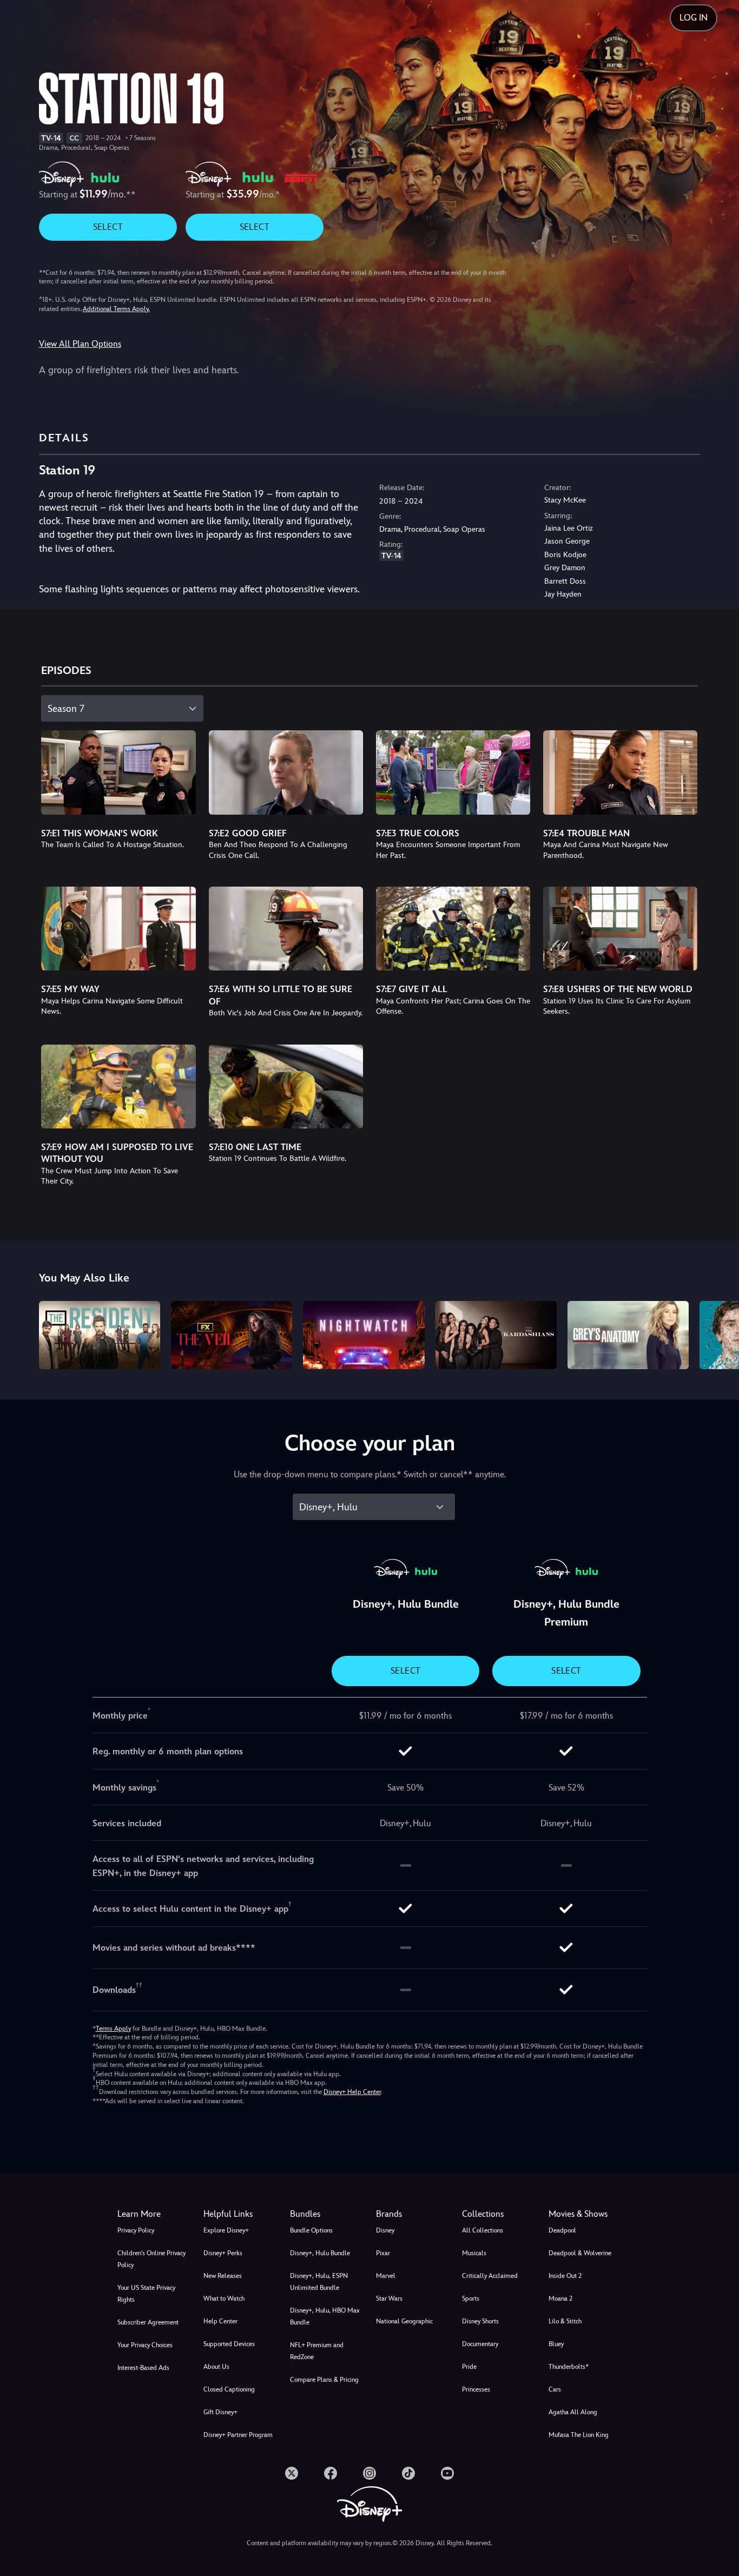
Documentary (480, 2344)
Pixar (383, 2253)
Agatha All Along (573, 2412)
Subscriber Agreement (148, 2322)
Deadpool (562, 2230)
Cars (555, 2389)
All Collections (483, 2230)
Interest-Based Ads (143, 2368)
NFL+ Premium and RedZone (317, 2351)
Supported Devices (229, 2344)
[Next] (718, 1333)
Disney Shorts (480, 2321)
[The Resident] (100, 1335)
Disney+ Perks (223, 2253)
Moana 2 (560, 2298)
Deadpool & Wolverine (580, 2253)
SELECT (108, 227)
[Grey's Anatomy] (628, 1335)
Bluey (556, 2344)
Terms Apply (113, 2029)
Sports (471, 2298)
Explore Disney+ (226, 2230)
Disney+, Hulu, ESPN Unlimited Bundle (319, 2282)
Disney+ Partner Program (238, 2435)
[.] (292, 2473)
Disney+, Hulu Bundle (320, 2253)
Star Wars (389, 2298)
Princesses (476, 2389)
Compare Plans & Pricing (324, 2380)
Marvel (386, 2276)
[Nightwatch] (364, 1335)
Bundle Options (311, 2230)
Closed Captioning (229, 2389)
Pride (469, 2367)
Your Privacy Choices (145, 2345)
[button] (240, 2214)
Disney (385, 2230)
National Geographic (404, 2321)
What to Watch (224, 2298)
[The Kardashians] (496, 1335)
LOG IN (694, 18)
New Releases (223, 2276)
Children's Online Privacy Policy (151, 2259)
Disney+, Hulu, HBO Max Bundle (325, 2316)
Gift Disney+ (220, 2412)
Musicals (474, 2253)
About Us (216, 2367)
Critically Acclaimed (490, 2276)
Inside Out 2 (565, 2276)
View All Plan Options (80, 344)
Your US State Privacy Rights (146, 2294)
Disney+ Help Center (352, 2092)
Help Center (220, 2321)
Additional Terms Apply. (116, 309)
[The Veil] (232, 1335)
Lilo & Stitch (565, 2321)
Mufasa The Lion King (579, 2435)
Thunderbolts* (569, 2367)
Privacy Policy (136, 2230)
